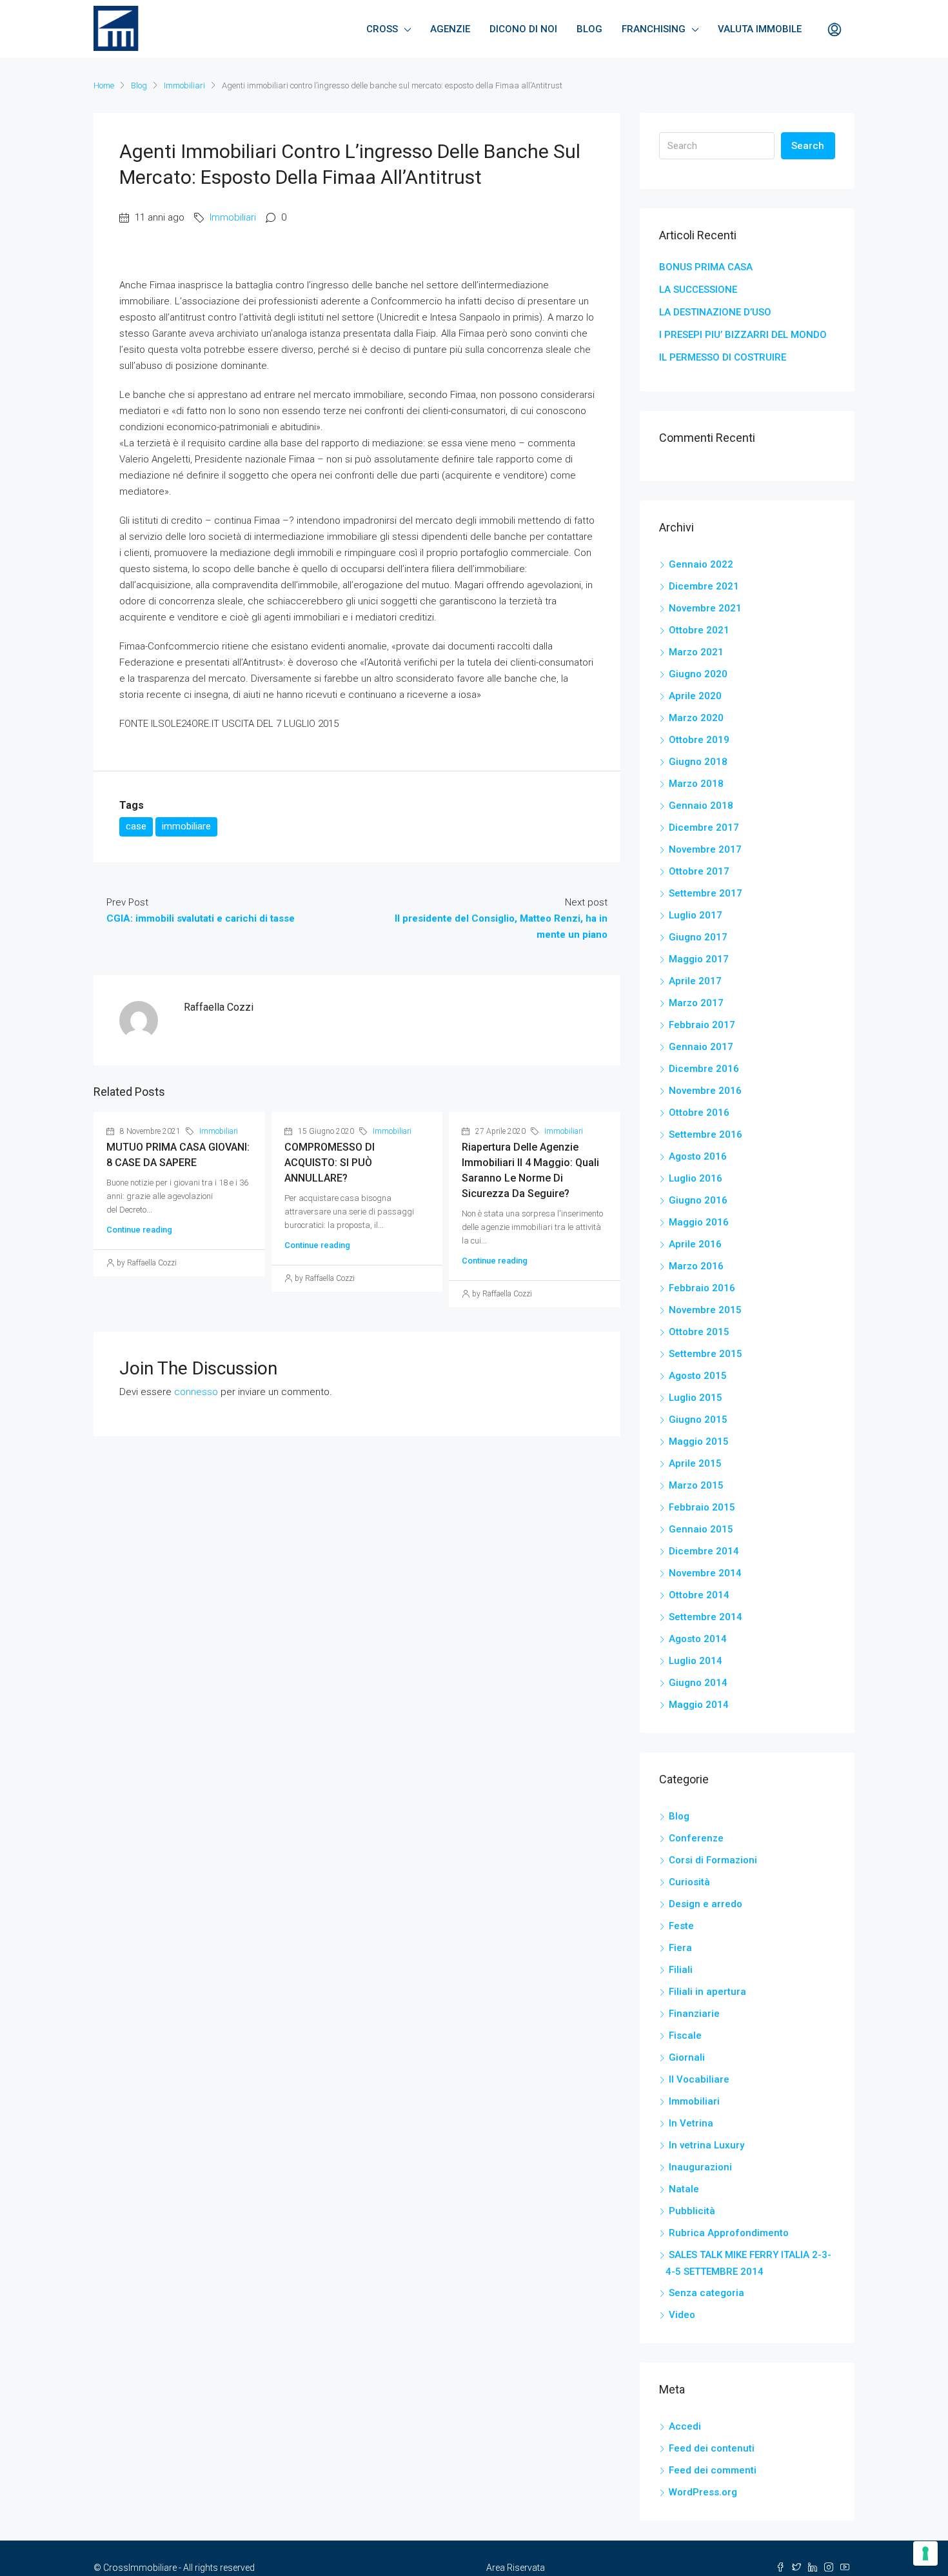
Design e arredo (706, 1904)
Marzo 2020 (696, 718)
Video (682, 2315)
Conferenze (696, 1838)
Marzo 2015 (696, 1485)
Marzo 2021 (696, 652)
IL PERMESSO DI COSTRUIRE (723, 357)
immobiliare (186, 826)
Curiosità (689, 1882)
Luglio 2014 (696, 1661)
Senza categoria (706, 2293)
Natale (684, 2189)
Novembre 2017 (705, 849)
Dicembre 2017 (704, 827)
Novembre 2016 (705, 1091)
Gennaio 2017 (701, 1047)
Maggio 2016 (699, 1222)
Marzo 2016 (696, 1266)
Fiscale (685, 2036)
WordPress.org (703, 2492)
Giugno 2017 (698, 937)
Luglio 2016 (696, 1178)
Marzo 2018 (696, 784)
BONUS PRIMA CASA (706, 267)
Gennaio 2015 (701, 1529)
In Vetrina (691, 2123)
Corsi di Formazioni (713, 1860)
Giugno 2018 (698, 762)
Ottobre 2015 (699, 1332)
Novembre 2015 (705, 1310)
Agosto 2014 (698, 1639)
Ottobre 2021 (699, 630)
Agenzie (450, 29)
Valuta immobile (760, 29)
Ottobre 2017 (699, 871)
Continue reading (139, 1230)
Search (808, 146)
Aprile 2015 (695, 1463)
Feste (681, 1926)
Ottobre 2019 (699, 740)
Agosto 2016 (698, 1156)
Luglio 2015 (696, 1398)
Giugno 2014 (698, 1683)
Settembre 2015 (706, 1354)
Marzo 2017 (696, 1003)
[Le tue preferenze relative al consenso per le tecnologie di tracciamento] (925, 2553)
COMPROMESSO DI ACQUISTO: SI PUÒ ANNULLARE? (330, 1163)
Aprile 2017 (695, 981)
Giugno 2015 (698, 1420)
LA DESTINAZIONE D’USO (715, 312)
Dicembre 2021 (704, 586)
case (136, 826)
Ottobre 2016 (699, 1113)
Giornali (687, 2057)
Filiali (681, 1970)
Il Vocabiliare (699, 2079)
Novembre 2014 (705, 1573)
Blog (589, 29)
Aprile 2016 (695, 1244)
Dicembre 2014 (704, 1551)
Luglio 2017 (696, 915)
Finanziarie (694, 2014)
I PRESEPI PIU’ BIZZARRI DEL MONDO (743, 335)
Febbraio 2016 (702, 1288)
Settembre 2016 (706, 1134)
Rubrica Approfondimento (729, 2233)
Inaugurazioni (700, 2167)
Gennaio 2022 (701, 564)
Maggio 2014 (699, 1705)
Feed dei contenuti (712, 2448)
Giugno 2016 (698, 1200)
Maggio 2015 (699, 1442)
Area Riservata (516, 2568)
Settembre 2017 (706, 893)
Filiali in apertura (707, 1992)
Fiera (680, 1948)
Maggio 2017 (699, 959)
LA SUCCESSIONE (698, 290)
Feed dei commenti (713, 2470)
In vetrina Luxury (706, 2145)
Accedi (685, 2426)
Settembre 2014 (706, 1617)
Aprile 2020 (695, 696)
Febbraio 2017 (702, 1025)
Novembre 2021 (705, 608)
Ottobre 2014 (699, 1595)
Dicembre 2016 (704, 1069)
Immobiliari (184, 85)
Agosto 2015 (698, 1376)
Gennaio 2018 (701, 806)
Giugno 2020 (698, 674)
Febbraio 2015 (702, 1507)
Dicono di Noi (523, 29)
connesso (196, 1392)
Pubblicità (692, 2211)
